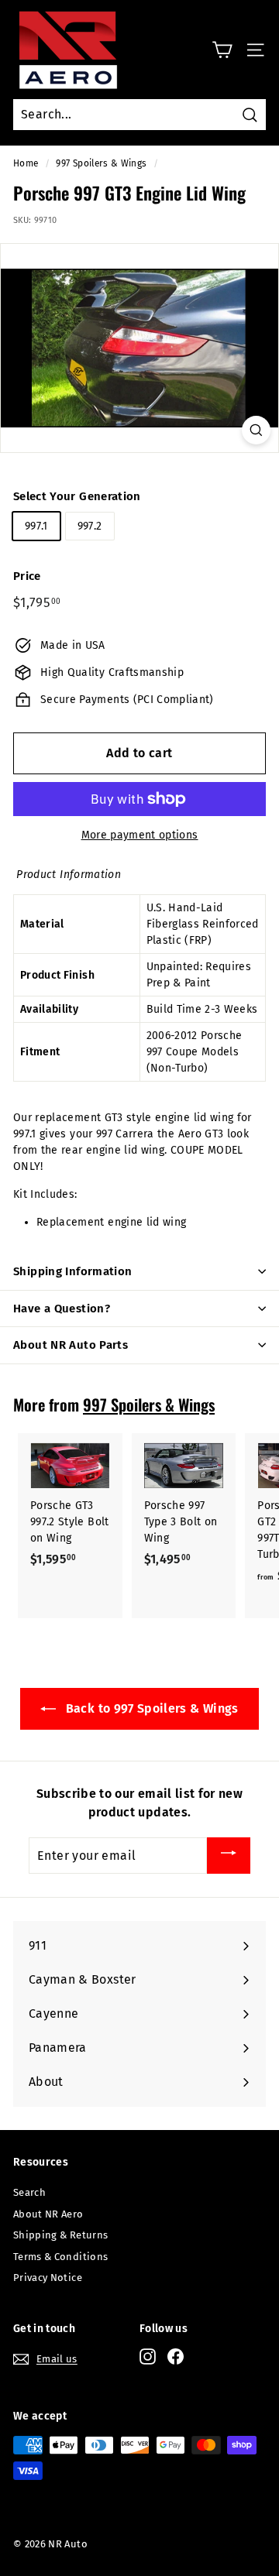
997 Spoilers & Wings (101, 163)
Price (27, 576)
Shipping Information (73, 1271)
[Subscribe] (229, 1856)
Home (26, 163)
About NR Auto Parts (71, 1345)
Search (29, 2192)
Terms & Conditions (60, 2257)
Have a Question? (62, 1309)
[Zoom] (256, 430)
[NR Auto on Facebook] (176, 2356)
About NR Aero (48, 2214)
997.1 (36, 526)
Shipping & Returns (60, 2235)
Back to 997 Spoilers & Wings (150, 1708)
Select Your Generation (77, 496)
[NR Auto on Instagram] (148, 2356)
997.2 (90, 526)
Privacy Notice (48, 2278)
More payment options (140, 835)
